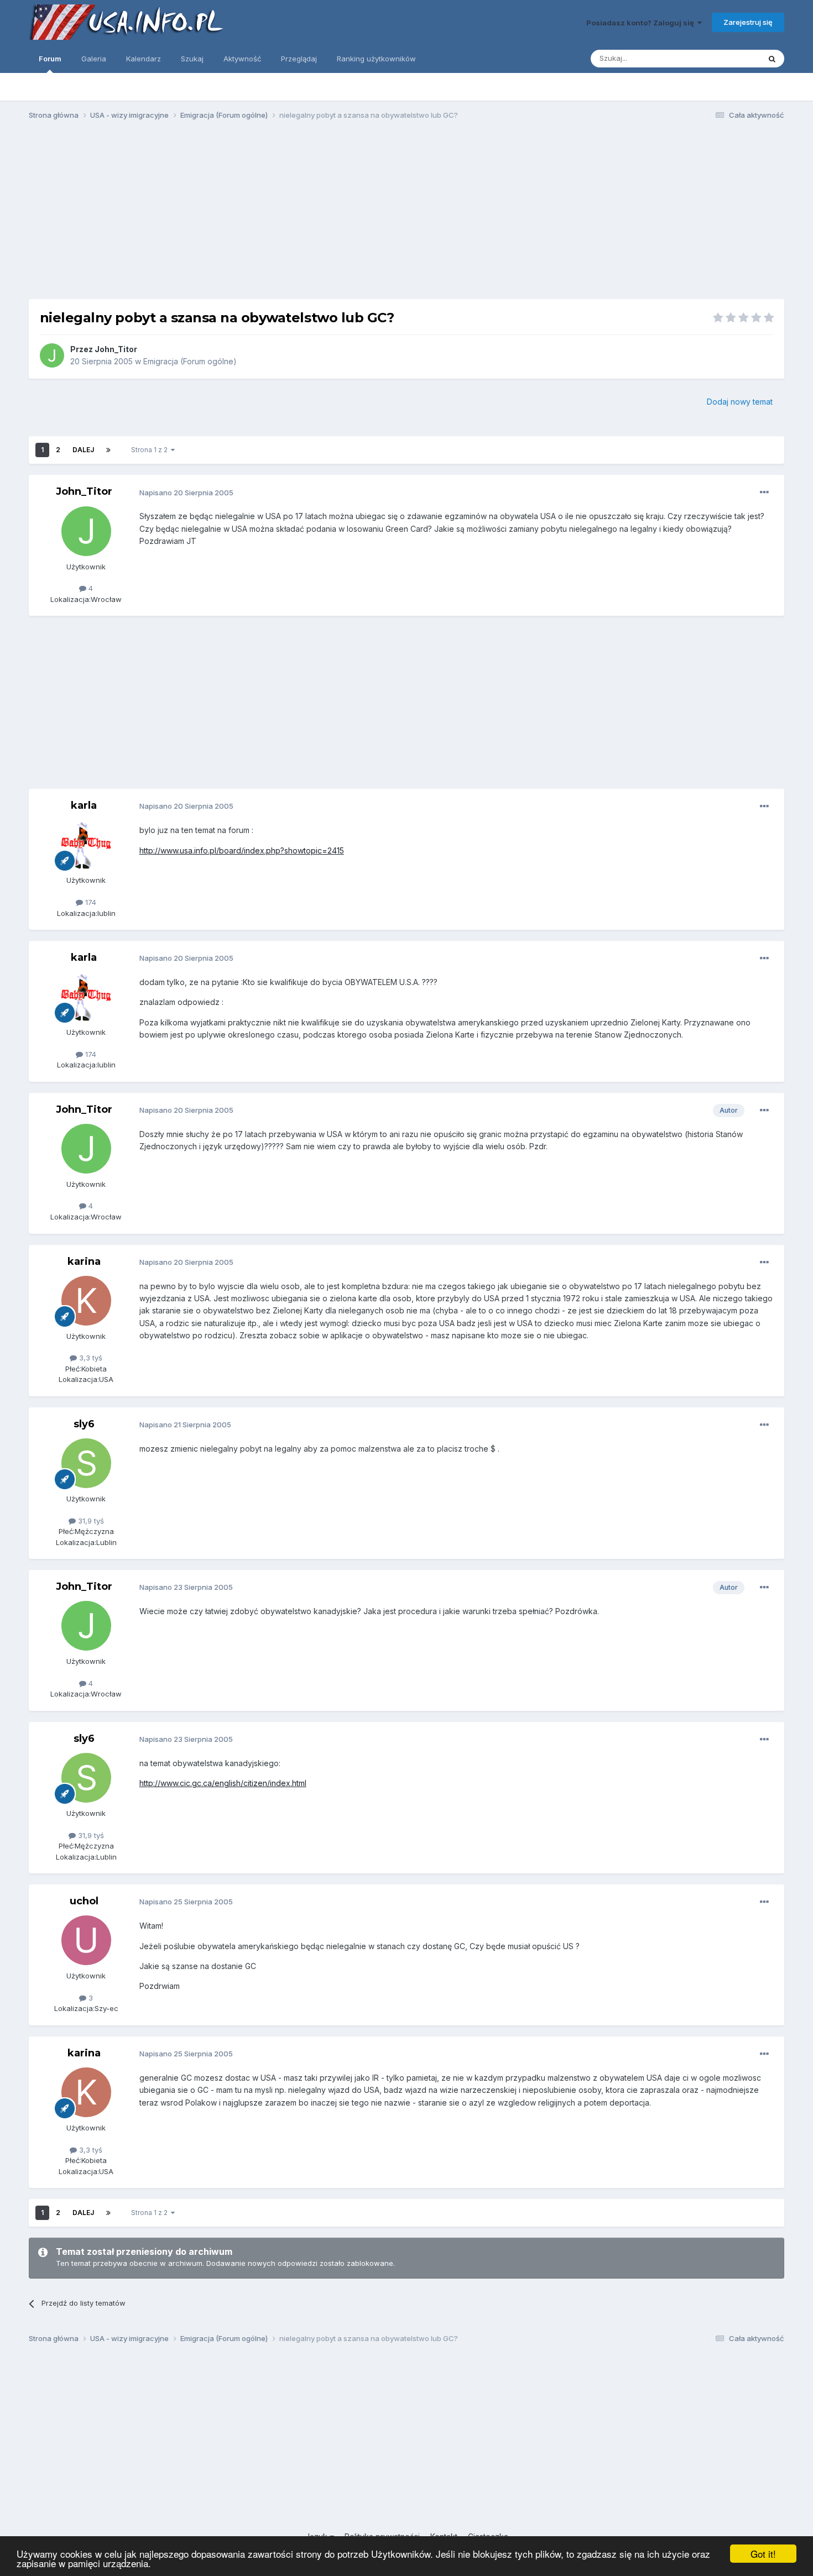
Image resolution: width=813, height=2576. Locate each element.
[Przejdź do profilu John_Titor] (52, 355)
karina (84, 1261)
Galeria (94, 59)
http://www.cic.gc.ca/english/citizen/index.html (223, 1783)
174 (90, 902)
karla (84, 805)
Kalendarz (144, 59)
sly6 (84, 1424)
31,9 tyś (90, 1521)
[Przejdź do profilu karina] (86, 1301)
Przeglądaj (299, 59)
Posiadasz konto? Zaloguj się (642, 23)
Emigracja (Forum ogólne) (190, 361)
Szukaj (192, 59)
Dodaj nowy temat (740, 402)
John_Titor (116, 349)
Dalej (83, 450)
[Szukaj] (772, 59)
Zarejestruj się (748, 22)
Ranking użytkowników (376, 59)
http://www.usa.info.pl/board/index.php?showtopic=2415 (242, 850)
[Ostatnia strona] (108, 450)
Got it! (763, 2554)
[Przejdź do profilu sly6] (86, 1463)
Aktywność (242, 59)
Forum (50, 59)
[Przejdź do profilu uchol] (86, 1940)
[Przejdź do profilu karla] (86, 845)
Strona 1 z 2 (151, 450)
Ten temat (728, 58)
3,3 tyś (90, 1358)
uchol (84, 1901)
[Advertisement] (406, 214)
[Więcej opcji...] (764, 493)
